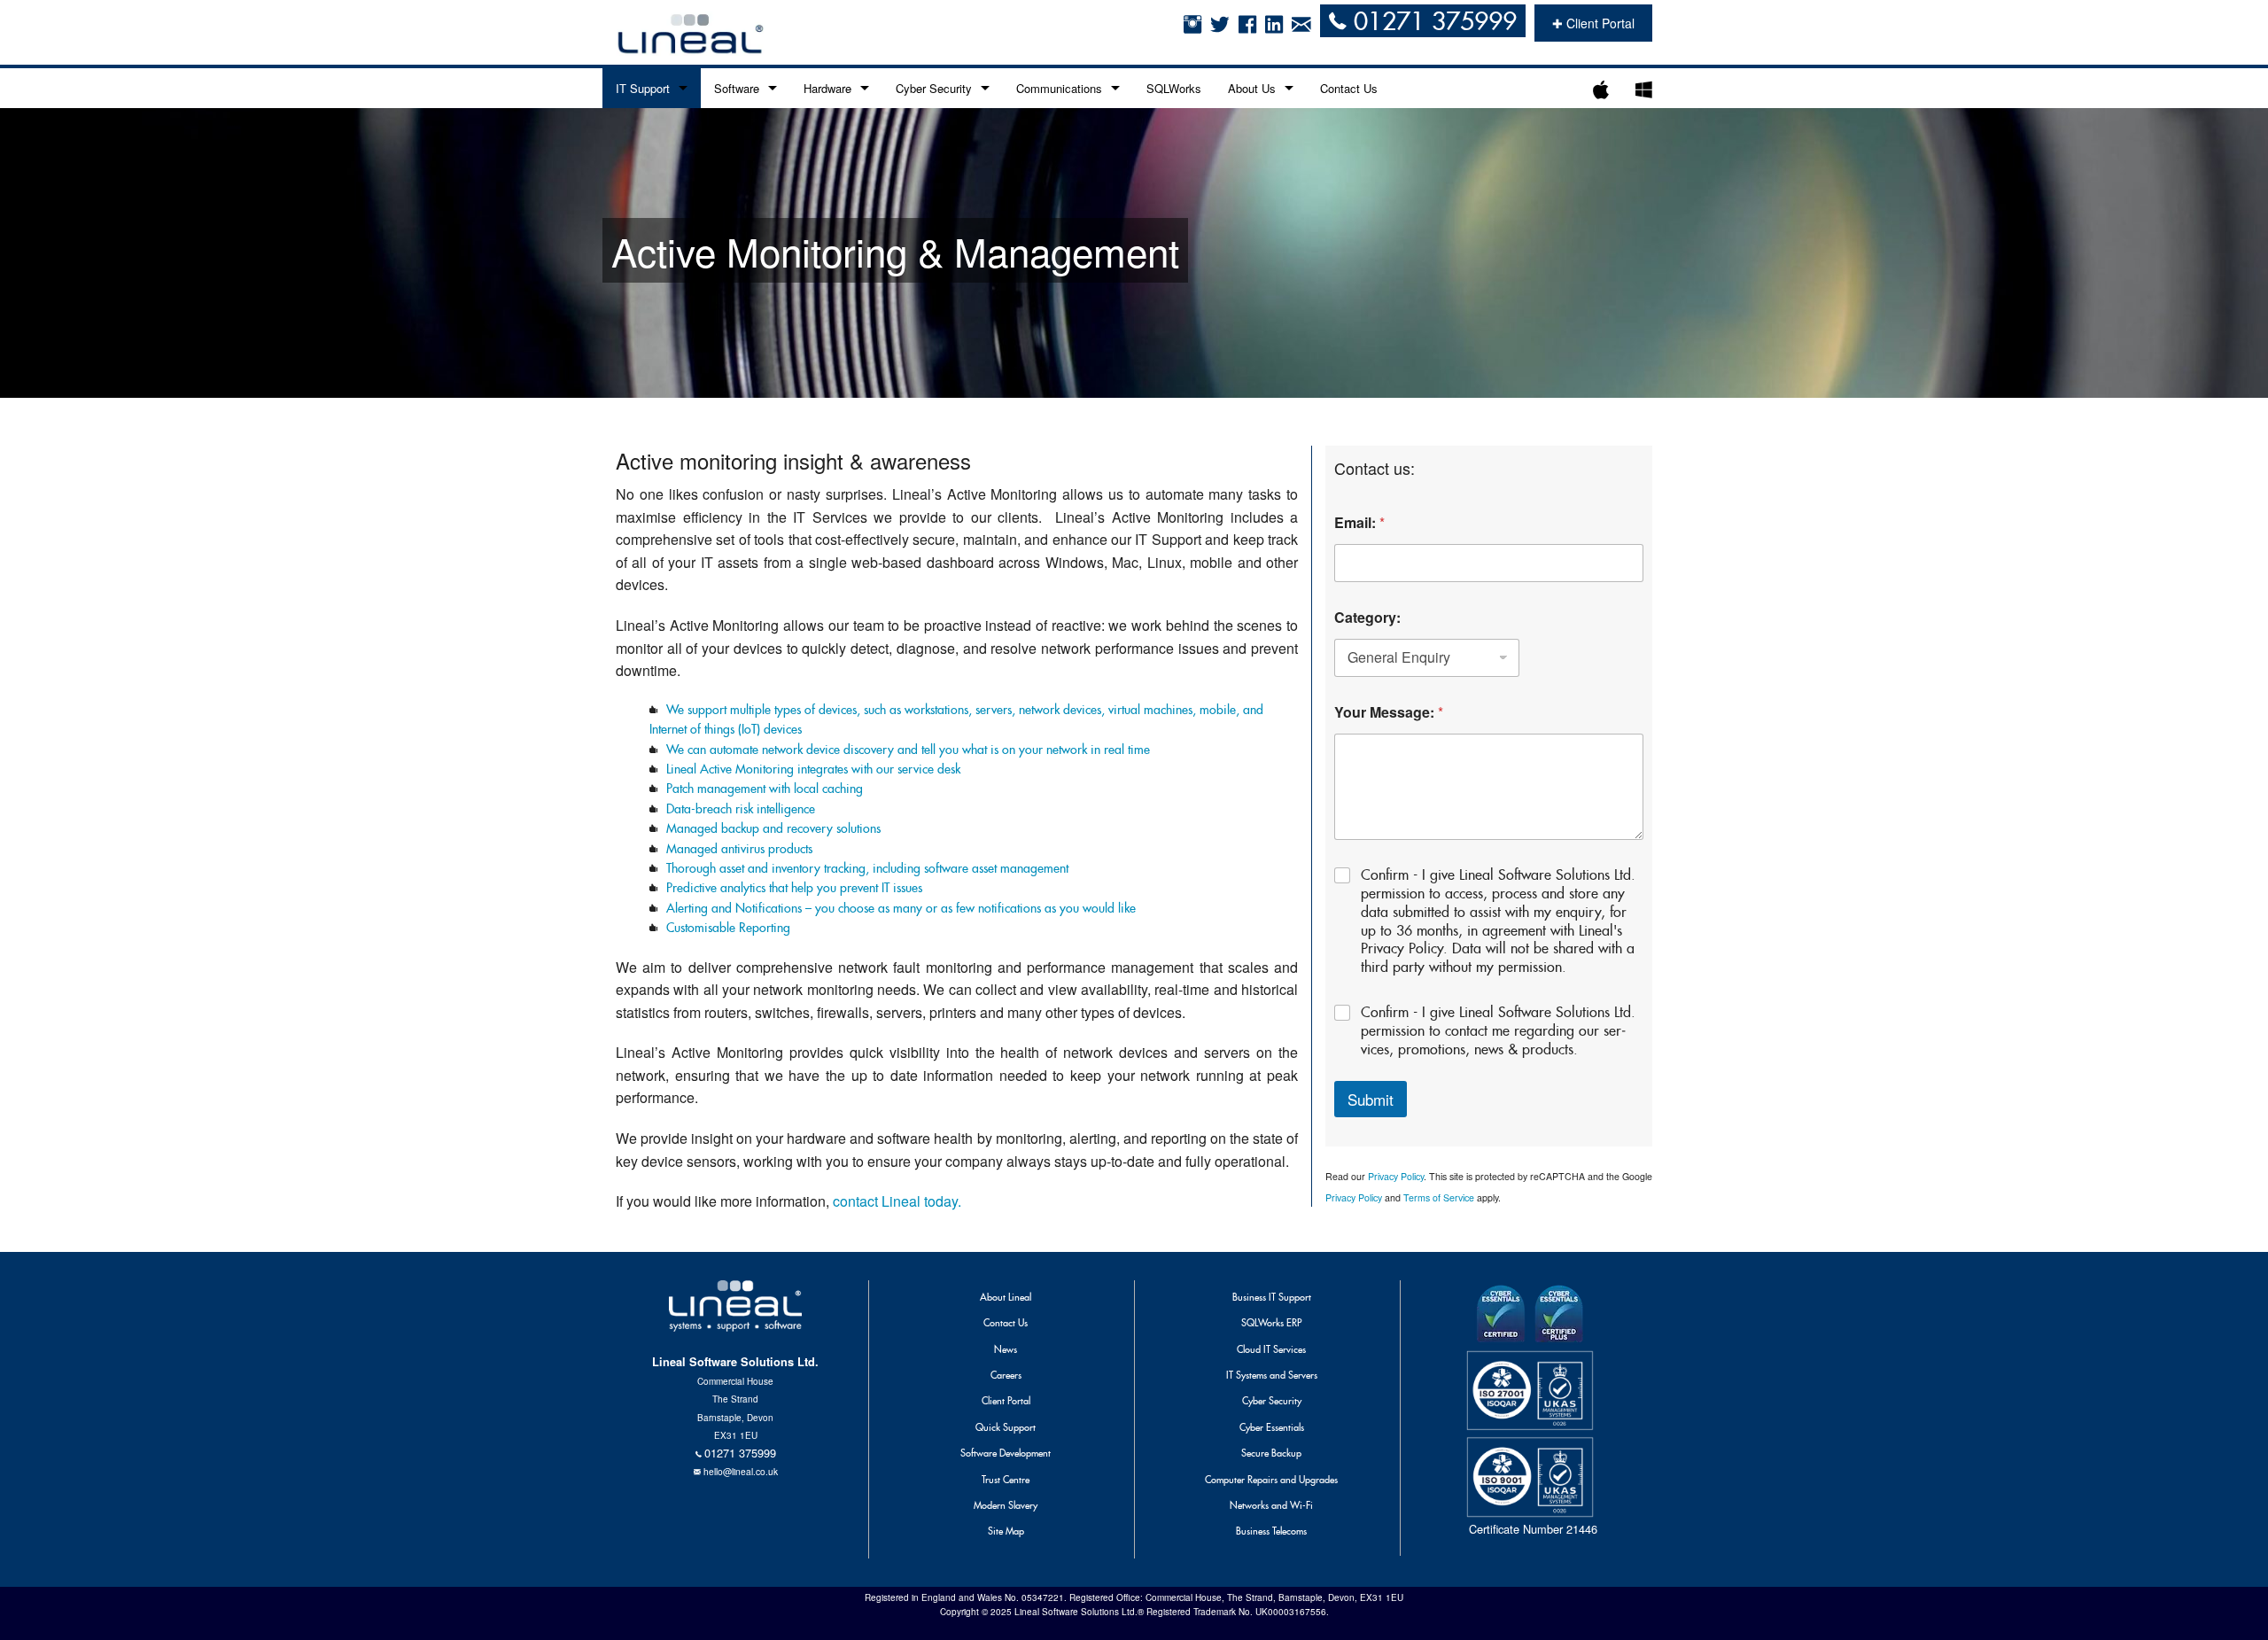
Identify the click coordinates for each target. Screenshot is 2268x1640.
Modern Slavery (1006, 1505)
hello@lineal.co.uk (741, 1471)
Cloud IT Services (1271, 1349)
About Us (1252, 88)
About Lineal (1006, 1297)
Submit (1371, 1099)
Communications (1059, 88)
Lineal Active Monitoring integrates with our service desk (813, 769)
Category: (1367, 617)
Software (737, 88)
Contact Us (1349, 88)
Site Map (1006, 1531)
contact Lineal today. (897, 1201)
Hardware (827, 88)
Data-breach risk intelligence (741, 809)
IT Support (643, 88)
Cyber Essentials (1272, 1427)
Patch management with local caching (765, 789)
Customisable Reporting (728, 928)
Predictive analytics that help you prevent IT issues (794, 888)
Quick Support (1006, 1427)
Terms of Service (1440, 1197)
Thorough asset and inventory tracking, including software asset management (867, 868)
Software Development (1006, 1453)
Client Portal (1006, 1401)
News (1006, 1349)
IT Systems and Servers (1272, 1375)
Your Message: (1389, 712)
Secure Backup (1271, 1453)
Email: (1359, 522)
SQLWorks (1174, 88)
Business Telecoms (1271, 1531)
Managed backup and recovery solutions (773, 828)
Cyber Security (934, 88)
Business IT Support (1272, 1297)
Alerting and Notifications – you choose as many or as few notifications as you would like (901, 908)
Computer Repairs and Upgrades (1271, 1480)
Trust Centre (1006, 1480)
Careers (1006, 1375)
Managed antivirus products (739, 849)
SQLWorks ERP (1271, 1323)
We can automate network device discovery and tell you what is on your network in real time (908, 750)
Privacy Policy (1396, 1176)
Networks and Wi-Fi (1271, 1505)
